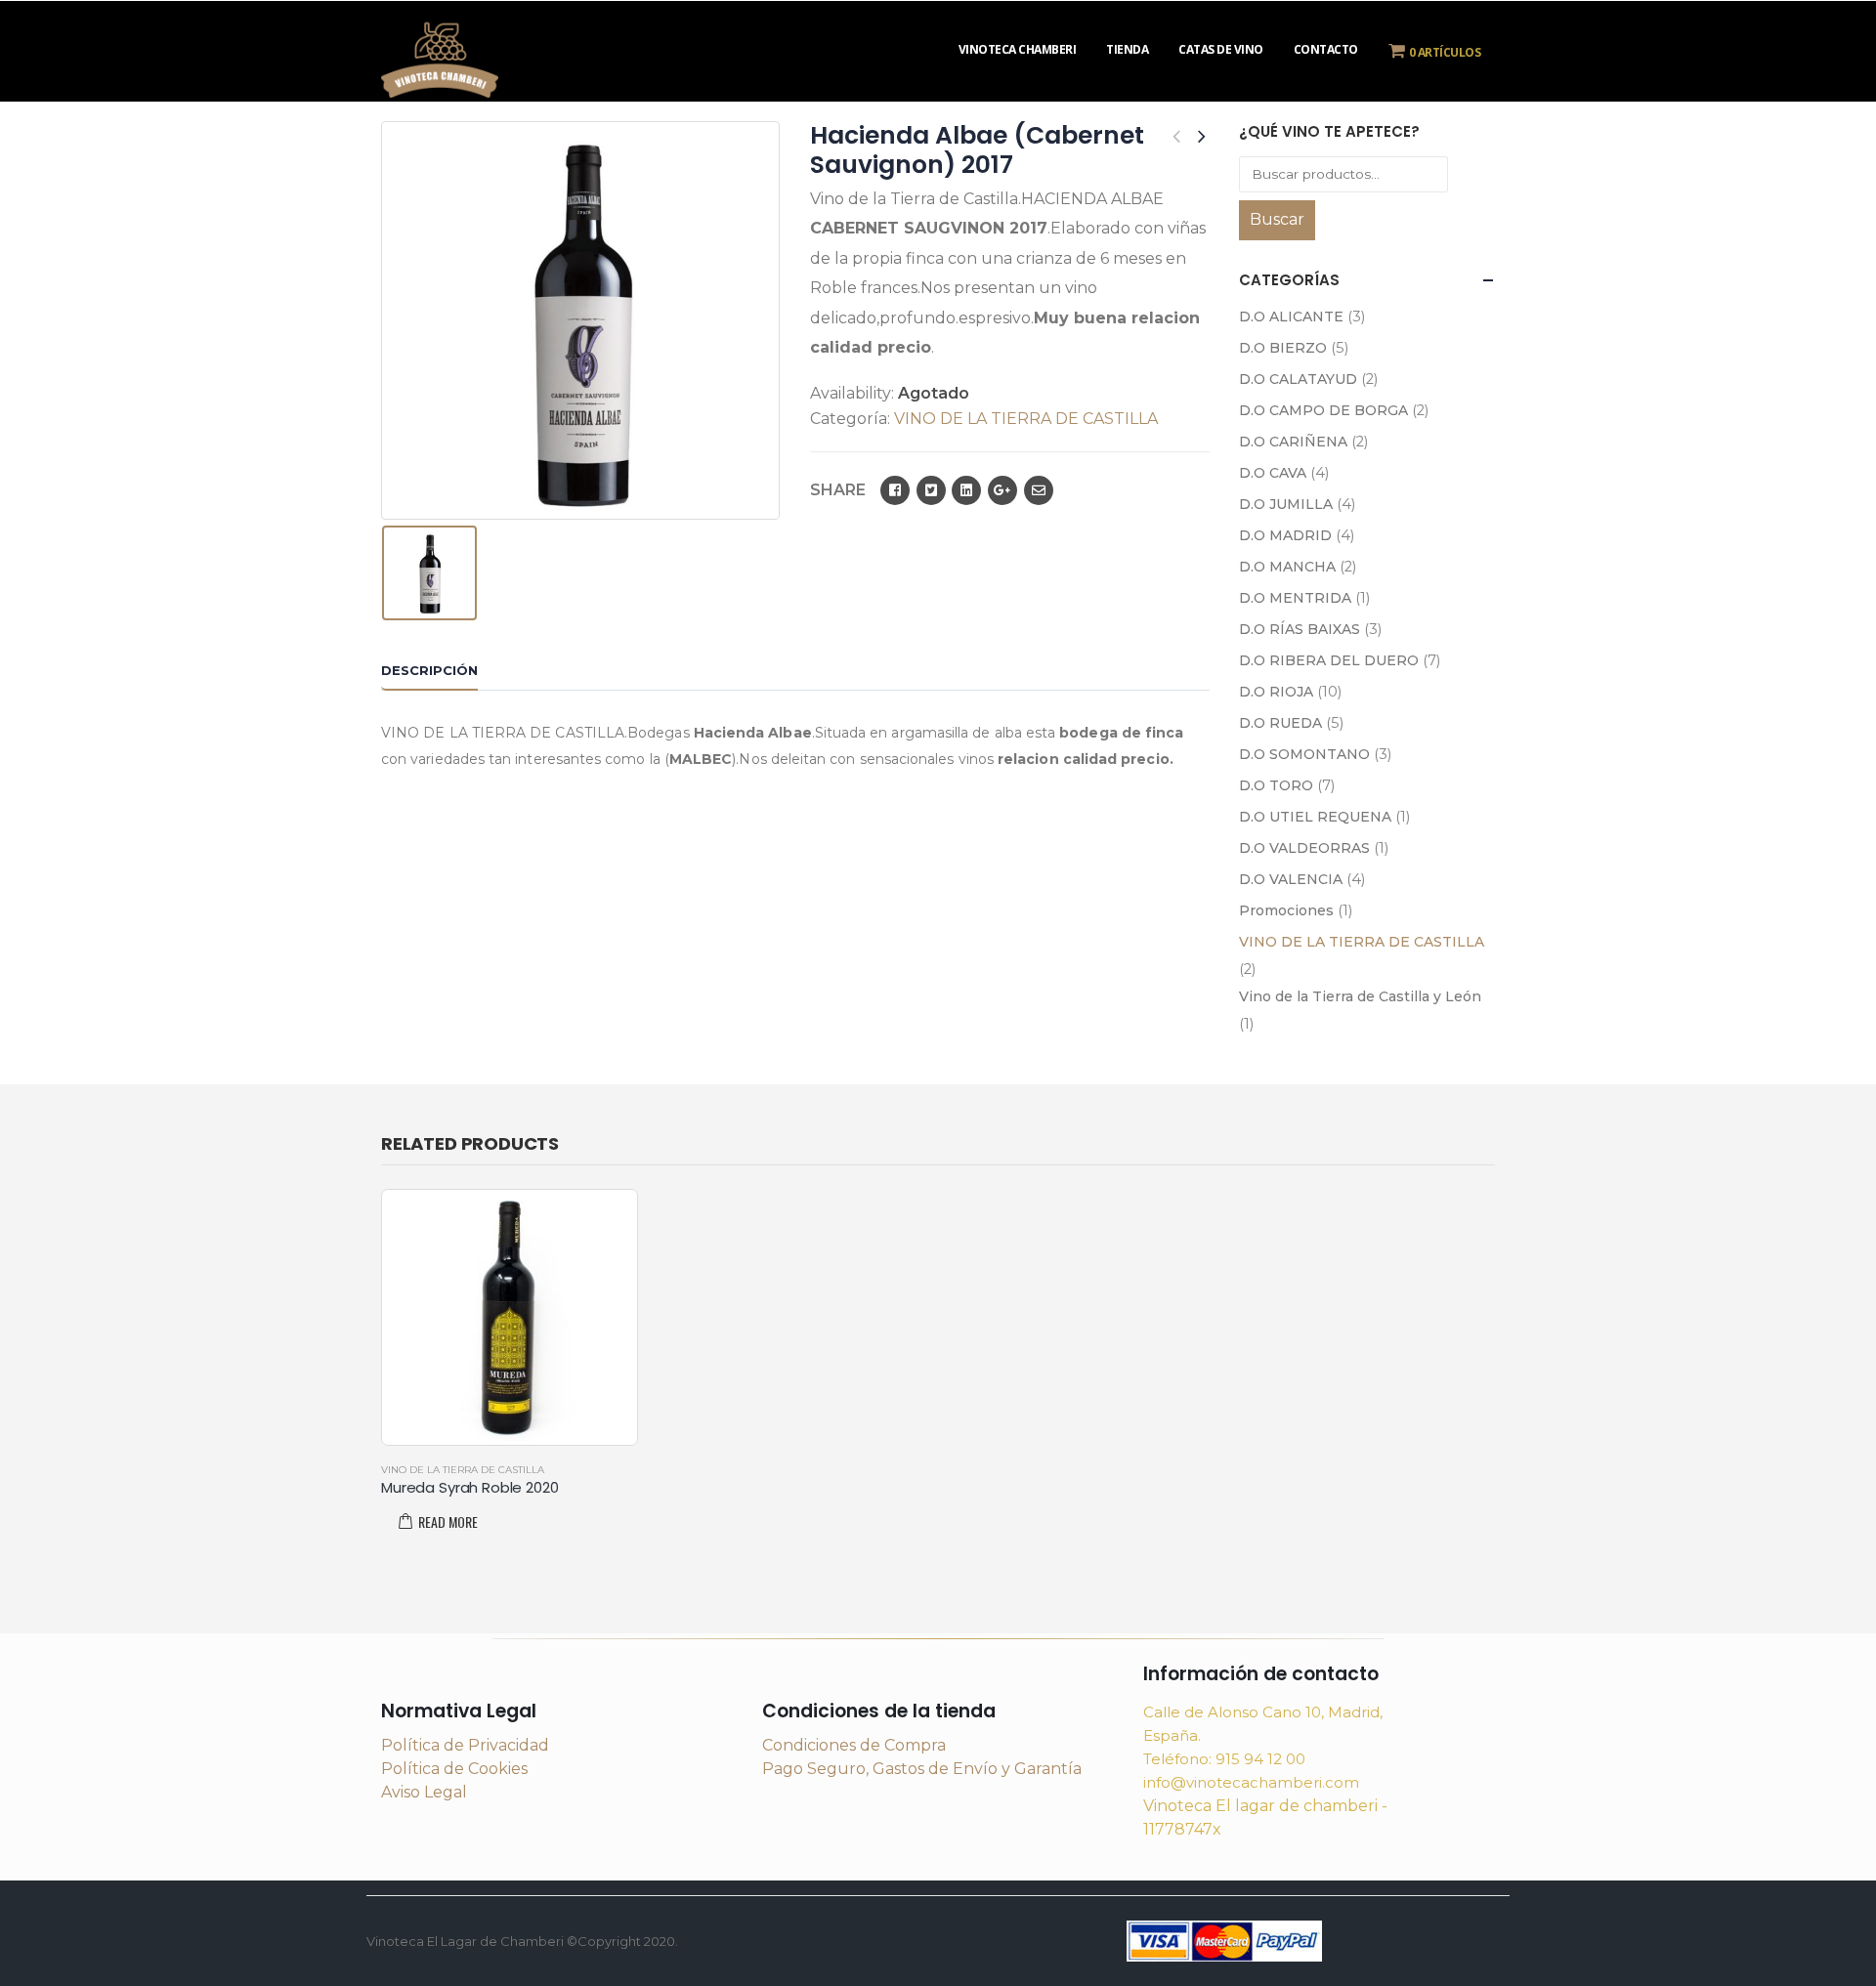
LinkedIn (966, 490)
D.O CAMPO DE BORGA (1323, 410)
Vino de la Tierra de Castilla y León (1360, 996)
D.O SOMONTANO (1304, 754)
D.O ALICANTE (1291, 317)
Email (1039, 490)
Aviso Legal (424, 1792)
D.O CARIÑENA (1293, 442)
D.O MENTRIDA (1295, 598)
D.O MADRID (1285, 535)
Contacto (1326, 49)
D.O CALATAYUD (1298, 379)
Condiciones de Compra (854, 1745)
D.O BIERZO (1283, 348)
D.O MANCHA (1287, 567)
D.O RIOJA (1276, 692)
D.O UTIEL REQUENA (1315, 817)
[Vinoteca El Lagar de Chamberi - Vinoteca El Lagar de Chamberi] (440, 57)
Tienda (1127, 49)
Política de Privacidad (465, 1745)
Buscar (1277, 219)
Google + (1002, 490)
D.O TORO (1276, 785)
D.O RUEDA (1280, 723)
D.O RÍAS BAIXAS (1300, 629)
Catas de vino (1221, 49)
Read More (448, 1521)
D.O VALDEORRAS (1304, 848)
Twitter (931, 490)
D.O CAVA (1273, 473)
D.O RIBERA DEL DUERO (1329, 660)
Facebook (895, 490)
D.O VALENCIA (1291, 879)
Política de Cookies (454, 1769)
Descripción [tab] (429, 670)
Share (838, 490)
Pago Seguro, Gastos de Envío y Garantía (922, 1769)
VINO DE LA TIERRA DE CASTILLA (1026, 419)
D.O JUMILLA (1286, 504)
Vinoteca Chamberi (1018, 49)
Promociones (1286, 910)
